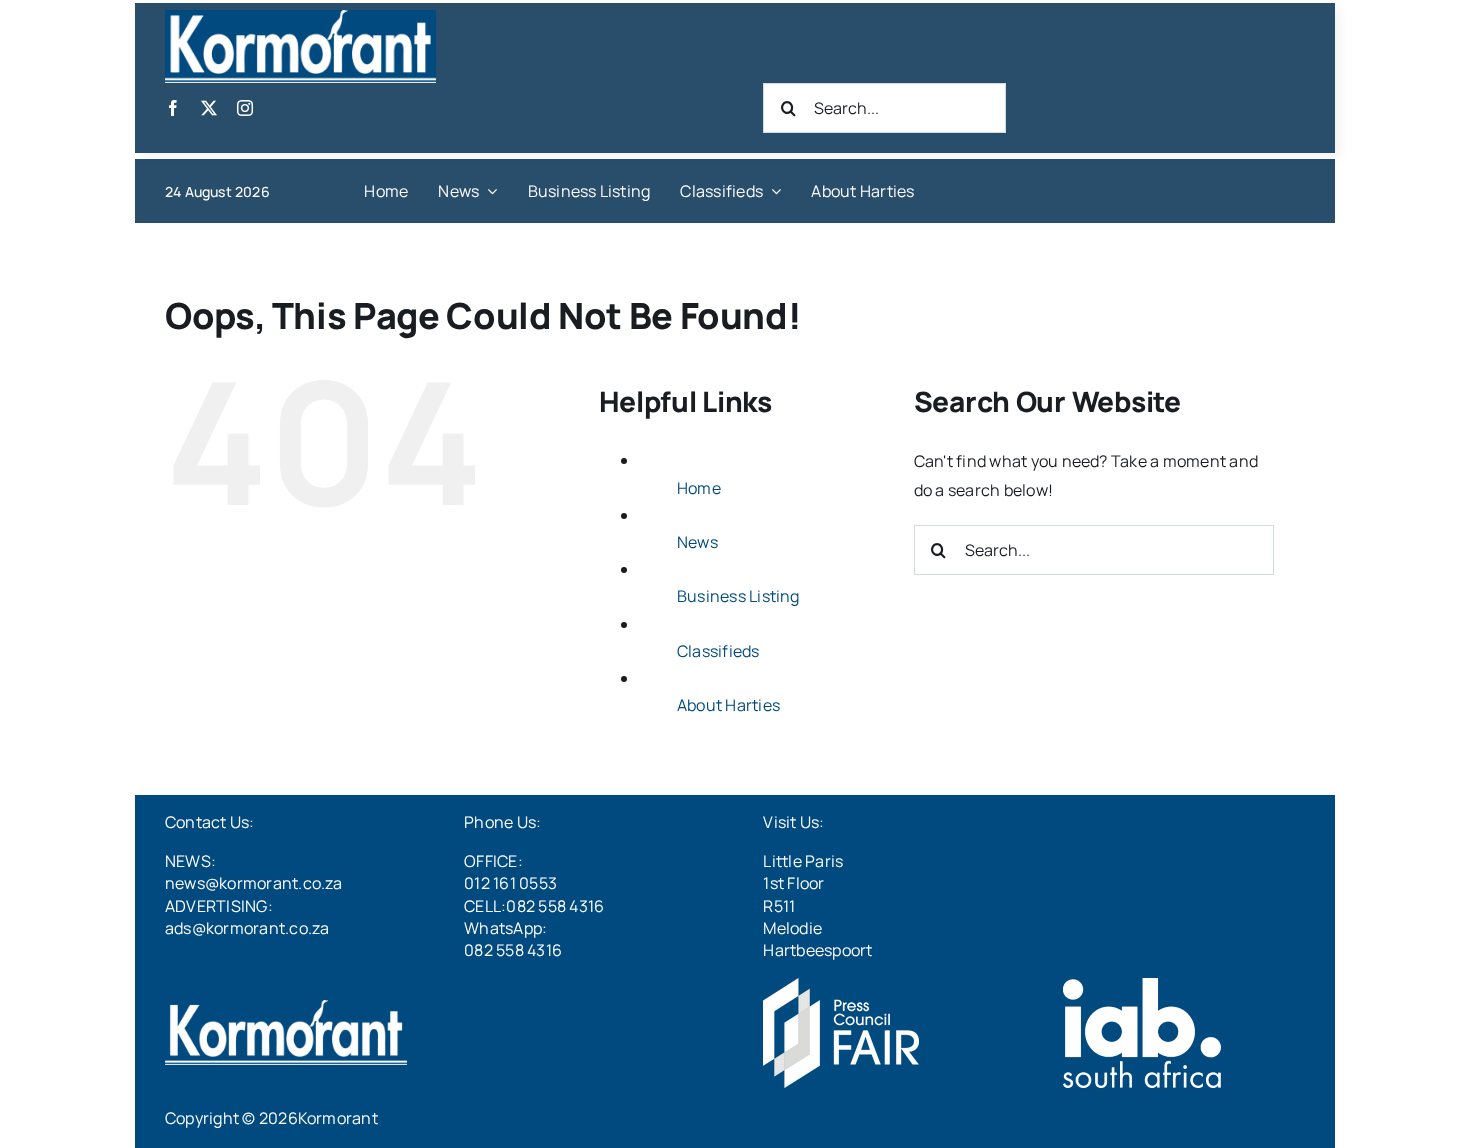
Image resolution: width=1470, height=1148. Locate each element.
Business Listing (738, 596)
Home (699, 488)
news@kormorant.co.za (254, 883)
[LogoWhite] (300, 18)
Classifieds (718, 651)
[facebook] (173, 108)
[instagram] (245, 108)
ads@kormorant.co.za (247, 928)
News (697, 542)
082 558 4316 (513, 950)
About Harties (728, 705)
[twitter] (209, 108)
